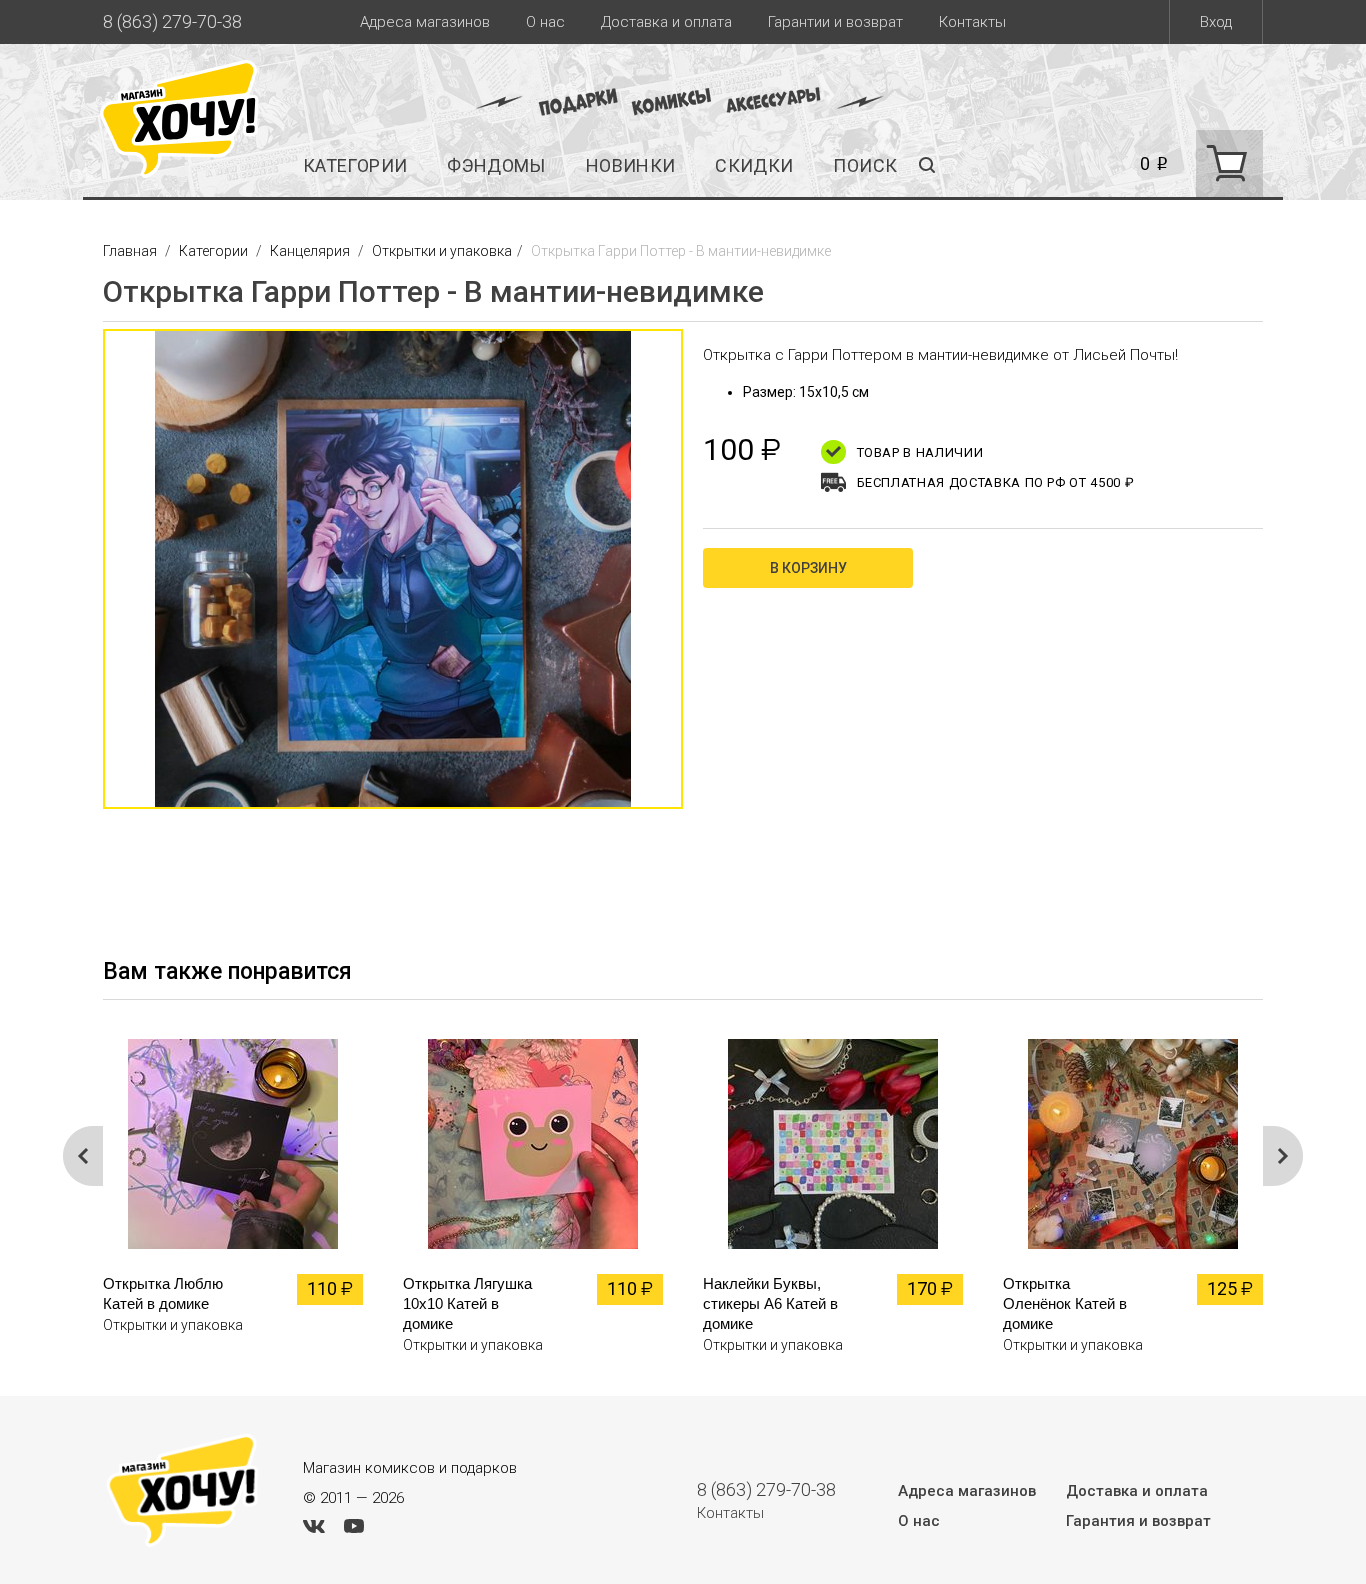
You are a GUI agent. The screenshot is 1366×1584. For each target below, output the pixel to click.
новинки (631, 165)
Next (1283, 1156)
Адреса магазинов (425, 22)
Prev (83, 1156)
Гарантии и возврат (835, 22)
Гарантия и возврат (1138, 1521)
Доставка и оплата (666, 22)
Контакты (972, 22)
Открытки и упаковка (442, 251)
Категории (355, 165)
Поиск (865, 165)
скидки (754, 165)
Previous (83, 579)
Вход (1216, 22)
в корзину (808, 568)
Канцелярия (310, 251)
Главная (131, 251)
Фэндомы (496, 165)
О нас (545, 22)
